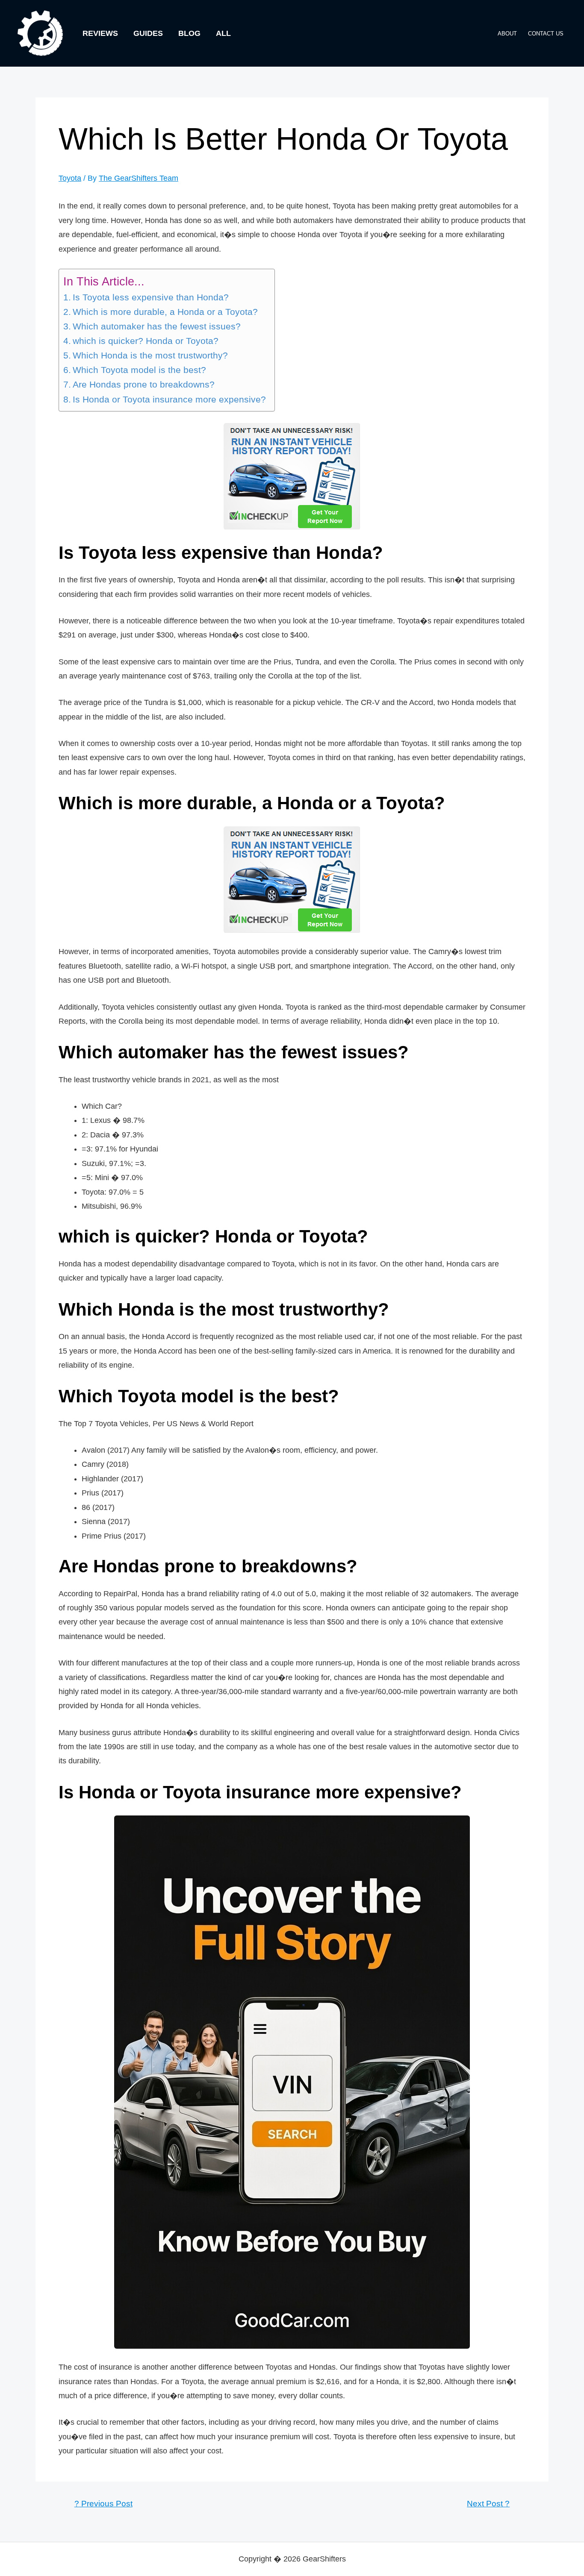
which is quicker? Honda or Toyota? (146, 341)
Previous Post (103, 2504)
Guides (148, 33)
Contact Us (546, 34)
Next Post (488, 2504)
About (507, 34)
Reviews (100, 33)
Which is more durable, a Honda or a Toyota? (165, 312)
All (223, 33)
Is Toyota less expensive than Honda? (151, 297)
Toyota (70, 178)
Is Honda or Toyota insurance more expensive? (169, 399)
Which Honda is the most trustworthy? (150, 355)
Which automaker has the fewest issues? (157, 326)
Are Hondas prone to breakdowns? (144, 385)
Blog (189, 33)
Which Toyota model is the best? (139, 370)
